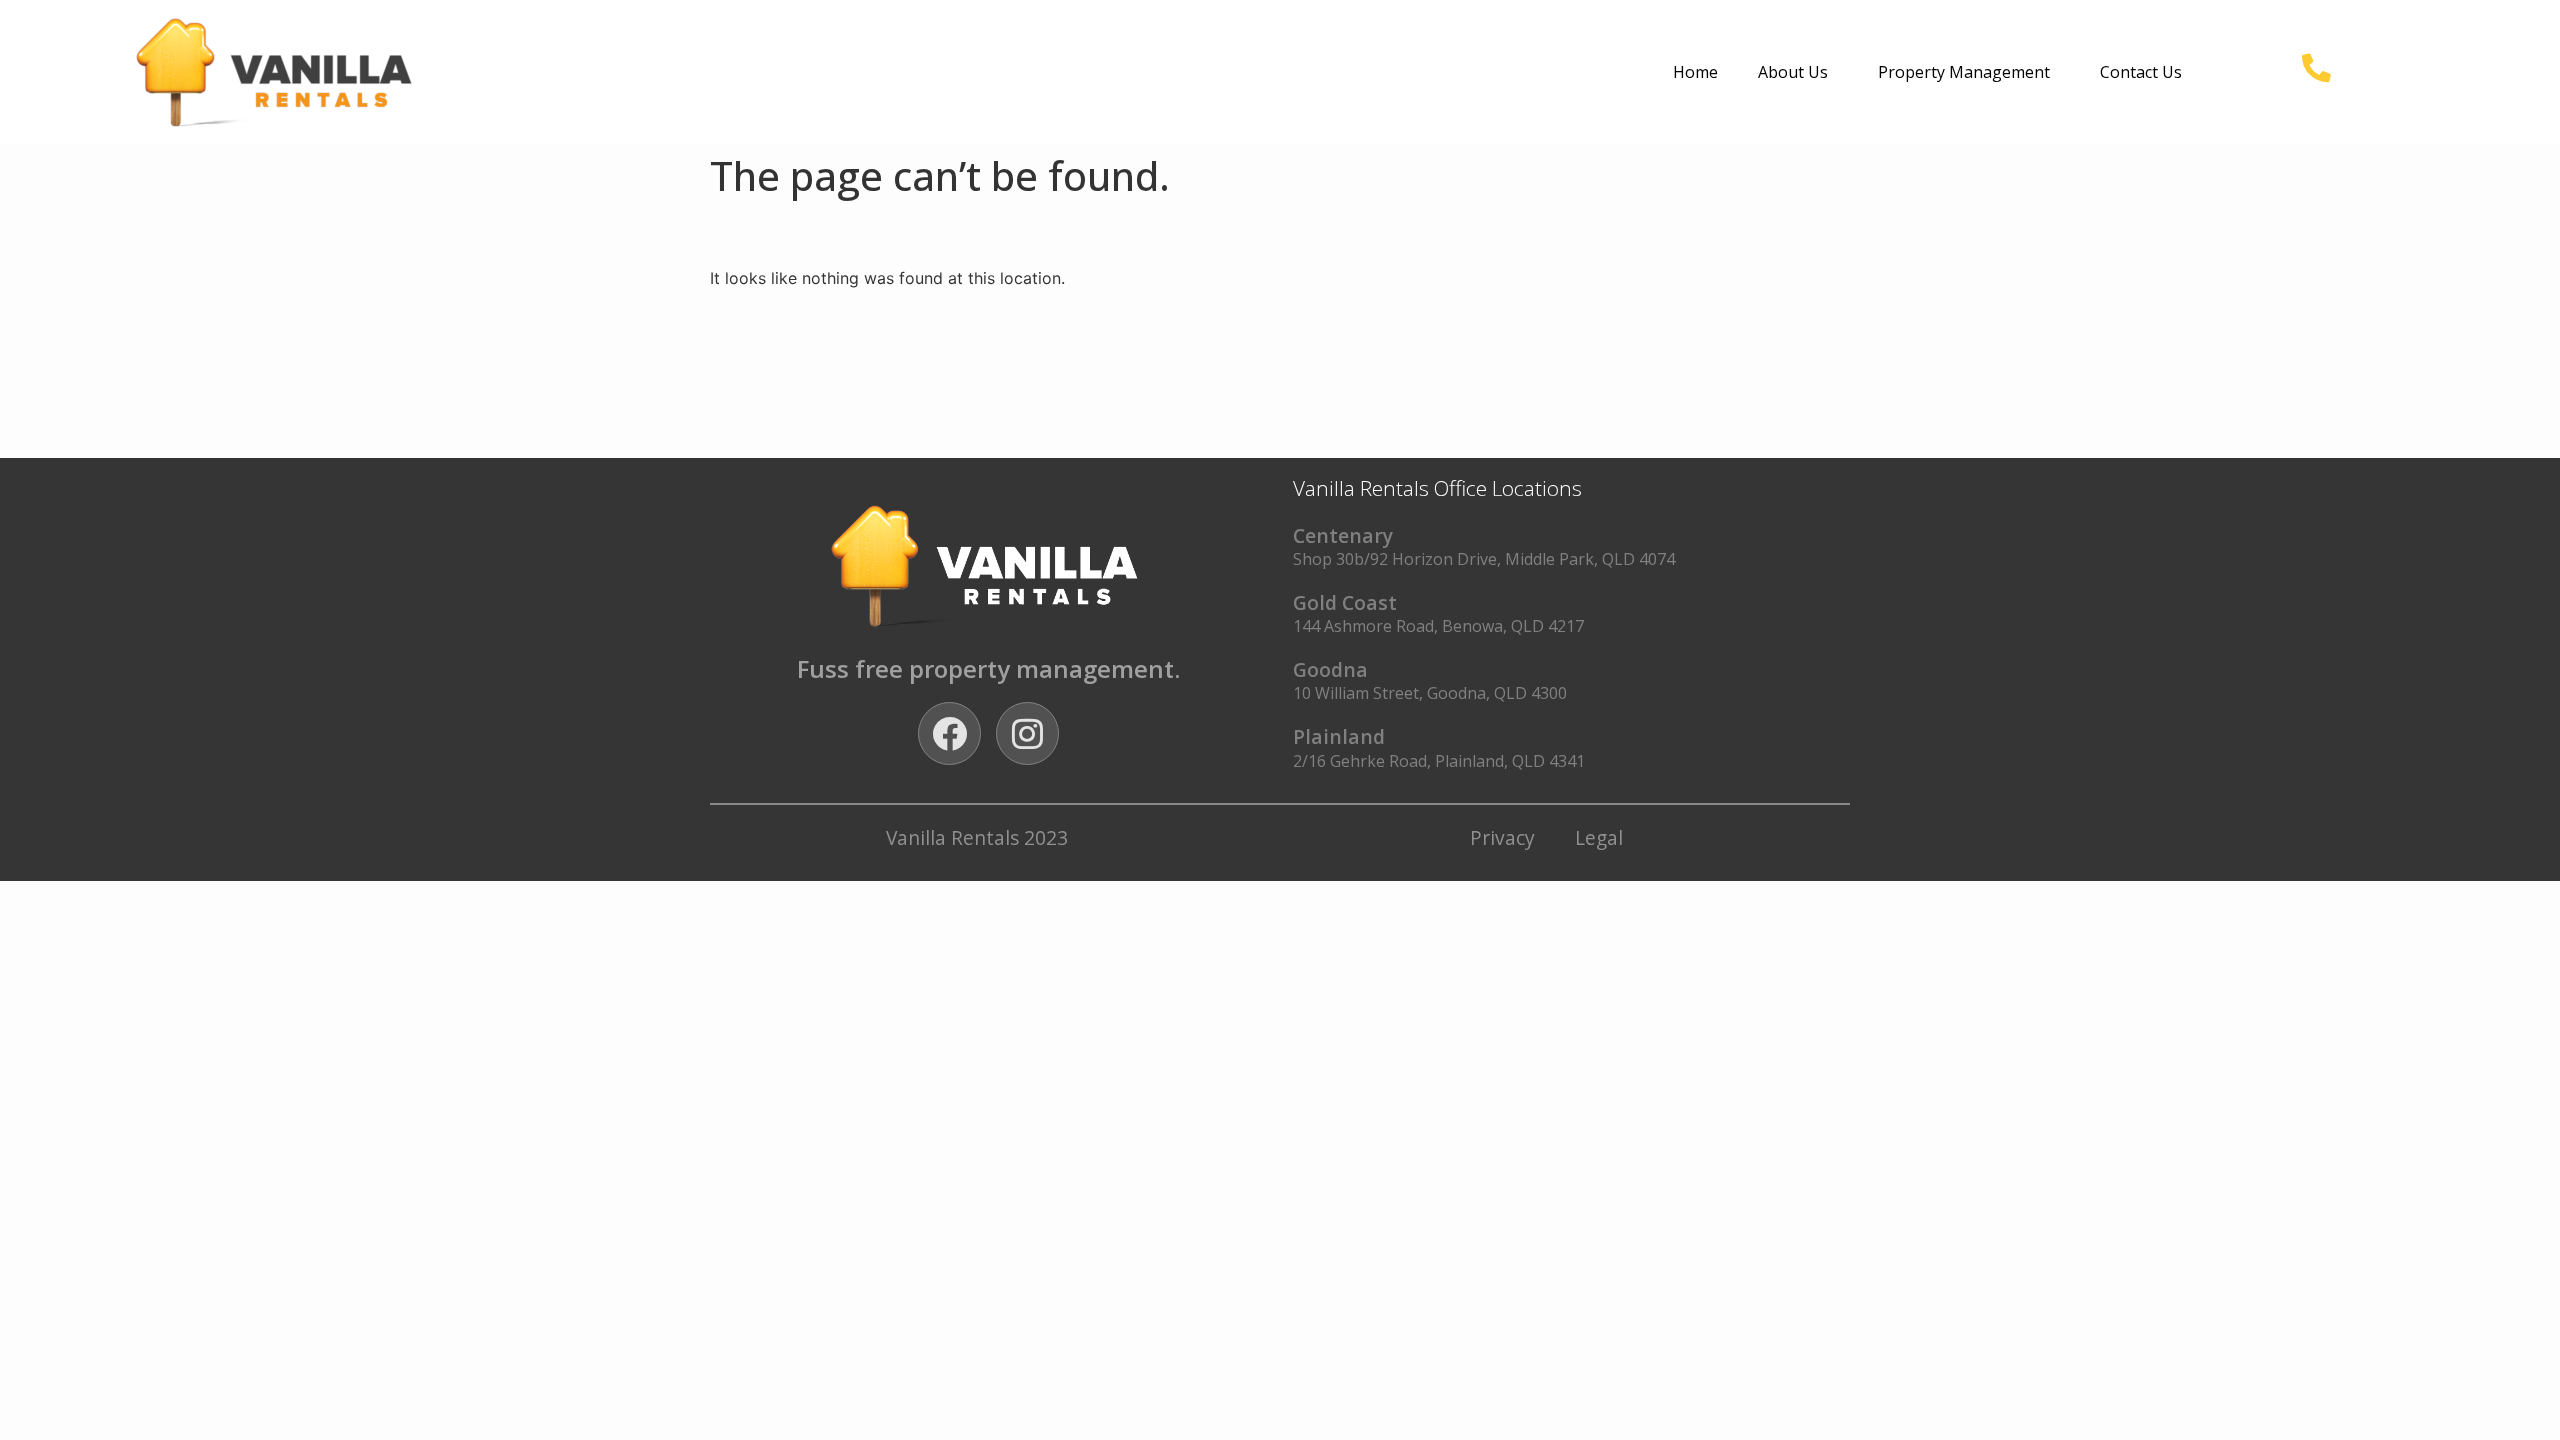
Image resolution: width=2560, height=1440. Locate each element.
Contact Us (2141, 72)
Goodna (1330, 669)
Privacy (1502, 837)
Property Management (1964, 72)
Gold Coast (1345, 602)
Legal (1599, 837)
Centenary (1343, 535)
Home (1695, 72)
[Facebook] (949, 733)
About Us (1793, 72)
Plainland (1339, 736)
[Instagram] (1027, 733)
